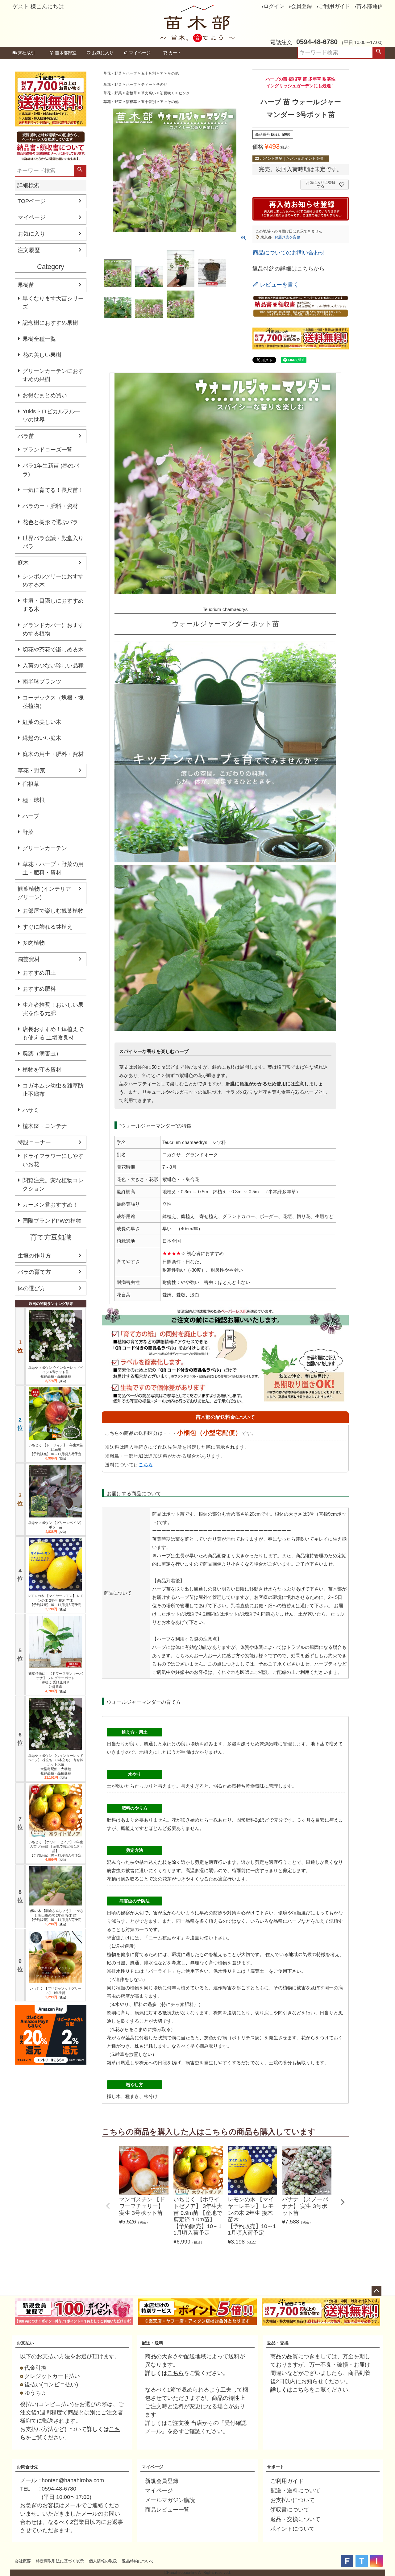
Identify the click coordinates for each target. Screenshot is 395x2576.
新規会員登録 (162, 2481)
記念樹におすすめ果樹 (50, 323)
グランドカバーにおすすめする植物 (53, 629)
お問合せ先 (27, 2467)
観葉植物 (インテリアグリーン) (44, 893)
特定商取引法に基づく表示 (60, 2561)
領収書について (290, 2510)
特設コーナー (34, 1142)
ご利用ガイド (334, 6)
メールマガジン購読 (170, 2500)
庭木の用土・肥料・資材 (53, 754)
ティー (147, 85)
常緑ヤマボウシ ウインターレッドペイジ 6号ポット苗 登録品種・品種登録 (56, 1372)
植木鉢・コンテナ (45, 1126)
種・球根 (34, 800)
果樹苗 (26, 285)
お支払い (25, 2343)
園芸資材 (29, 959)
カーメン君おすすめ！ (50, 1205)
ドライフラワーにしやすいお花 (53, 1160)
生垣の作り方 (34, 1256)
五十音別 (148, 73)
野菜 (28, 832)
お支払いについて (293, 2500)
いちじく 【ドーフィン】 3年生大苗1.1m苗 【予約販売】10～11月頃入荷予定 (56, 1449)
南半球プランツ (42, 682)
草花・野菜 (31, 770)
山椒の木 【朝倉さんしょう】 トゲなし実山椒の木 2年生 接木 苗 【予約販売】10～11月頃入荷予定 (56, 1915)
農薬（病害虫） (42, 1054)
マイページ (140, 53)
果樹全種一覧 (39, 339)
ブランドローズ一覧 (48, 450)
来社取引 (27, 53)
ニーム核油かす (165, 1938)
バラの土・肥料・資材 (50, 506)
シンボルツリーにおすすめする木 (53, 581)
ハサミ (31, 1110)
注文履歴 (29, 250)
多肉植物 (34, 943)
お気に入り (103, 53)
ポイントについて (293, 2529)
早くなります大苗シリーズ (53, 303)
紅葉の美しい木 (42, 722)
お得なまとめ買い (45, 395)
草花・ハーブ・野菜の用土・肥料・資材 (53, 868)
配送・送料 (152, 2343)
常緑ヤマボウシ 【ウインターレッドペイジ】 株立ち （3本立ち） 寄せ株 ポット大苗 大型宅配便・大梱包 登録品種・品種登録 (56, 1764)
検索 (379, 53)
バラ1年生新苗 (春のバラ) (51, 470)
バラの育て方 (34, 1272)
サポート (276, 2467)
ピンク (184, 93)
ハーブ (31, 816)
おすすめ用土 (39, 973)
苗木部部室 (66, 53)
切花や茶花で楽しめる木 (53, 650)
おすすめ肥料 (39, 989)
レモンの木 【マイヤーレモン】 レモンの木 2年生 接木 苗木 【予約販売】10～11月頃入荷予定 (56, 1600)
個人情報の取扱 (103, 2561)
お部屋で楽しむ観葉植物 (53, 911)
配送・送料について (295, 2491)
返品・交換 (278, 2343)
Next (343, 2202)
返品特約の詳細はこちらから (289, 269)
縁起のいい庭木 (42, 738)
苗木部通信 (370, 6)
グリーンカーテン (45, 848)
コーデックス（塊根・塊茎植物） (53, 702)
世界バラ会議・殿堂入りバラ (53, 542)
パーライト (160, 1971)
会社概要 (23, 2561)
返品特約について (138, 2561)
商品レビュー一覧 (167, 2510)
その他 (173, 73)
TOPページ (32, 201)
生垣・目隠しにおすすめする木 (53, 605)
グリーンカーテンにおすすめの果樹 (53, 375)
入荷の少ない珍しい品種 (53, 666)
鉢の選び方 (31, 1288)
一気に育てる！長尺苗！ (53, 490)
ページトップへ (376, 2291)
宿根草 (31, 784)
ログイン (274, 6)
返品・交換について (295, 2519)
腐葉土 (257, 1971)
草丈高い (148, 93)
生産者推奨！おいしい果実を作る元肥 (53, 1009)
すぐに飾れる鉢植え (48, 927)
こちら (146, 1465)
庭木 (23, 563)
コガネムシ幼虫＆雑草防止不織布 (53, 1090)
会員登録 (301, 6)
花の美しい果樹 (42, 355)
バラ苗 (26, 436)
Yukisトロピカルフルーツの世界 (51, 416)
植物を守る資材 (42, 1070)
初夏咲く (167, 93)
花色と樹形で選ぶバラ (50, 522)
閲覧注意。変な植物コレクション (53, 1185)
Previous (108, 2206)
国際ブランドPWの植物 (52, 1221)
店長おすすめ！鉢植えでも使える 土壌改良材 (53, 1033)
